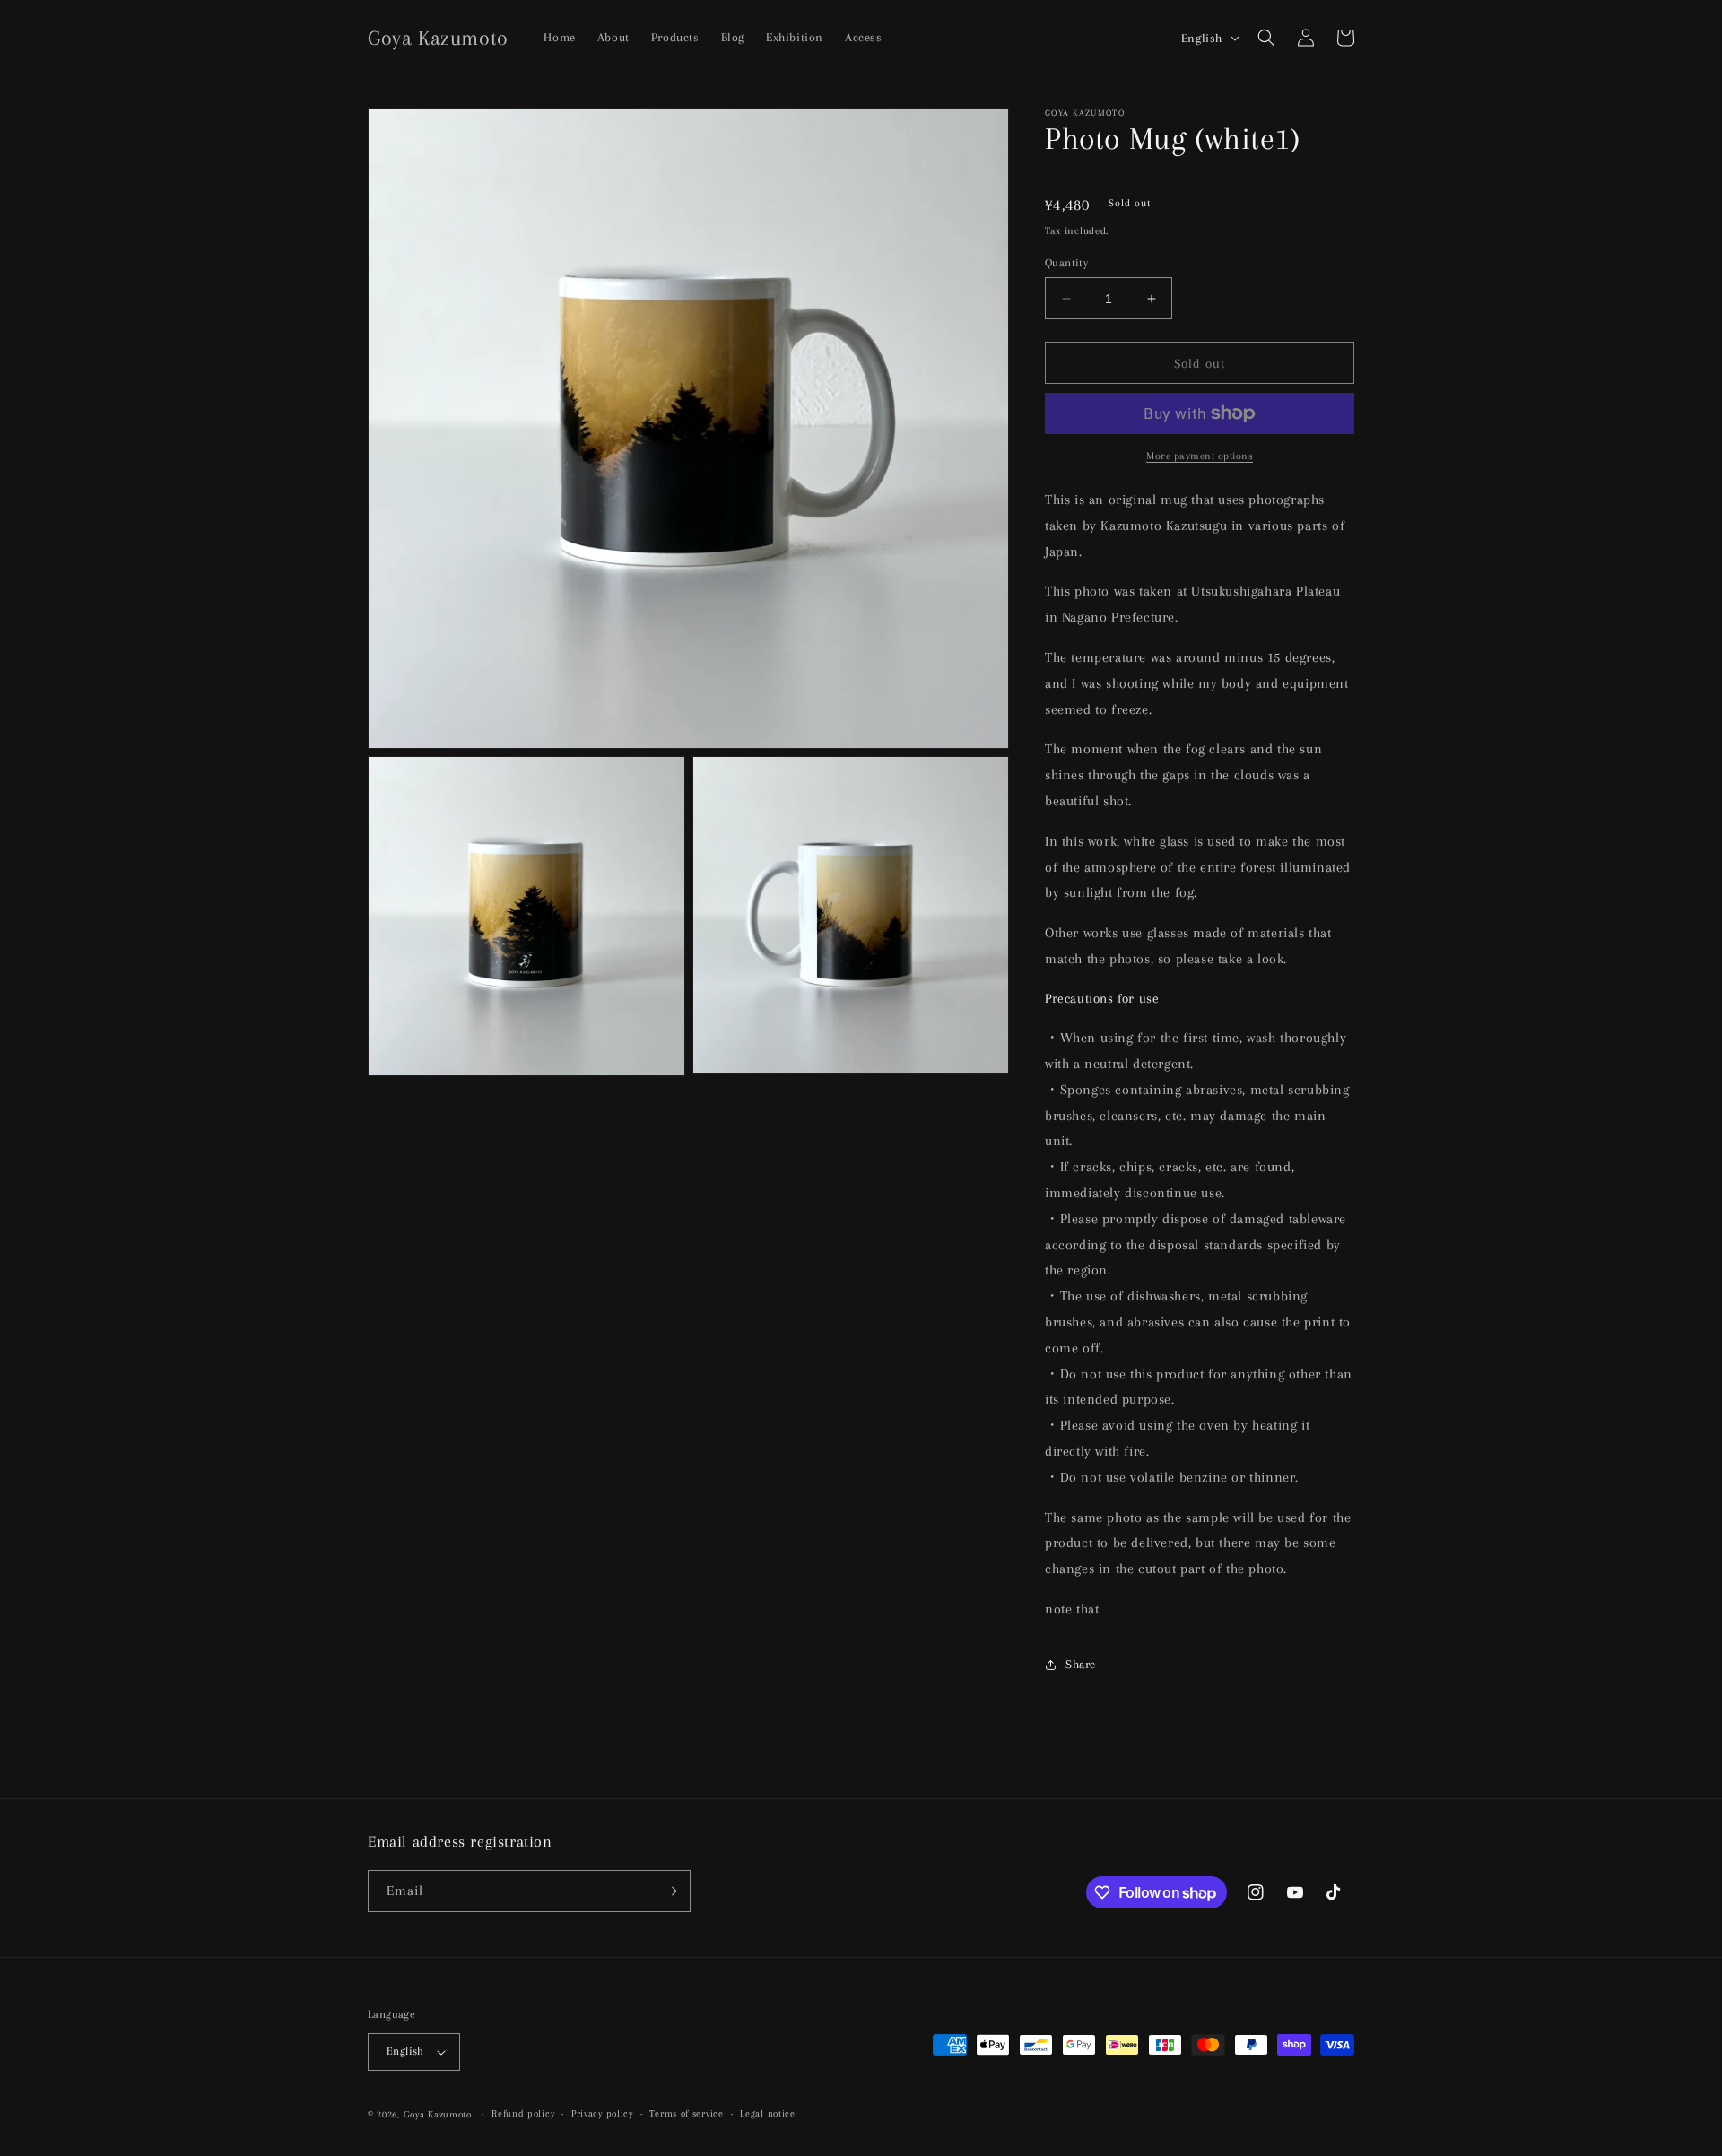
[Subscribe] (670, 1891)
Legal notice (767, 2113)
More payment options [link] (1200, 456)
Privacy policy (602, 2113)
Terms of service (686, 2113)
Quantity (1066, 263)
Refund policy (523, 2113)
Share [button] (1081, 1664)
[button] (1266, 38)
